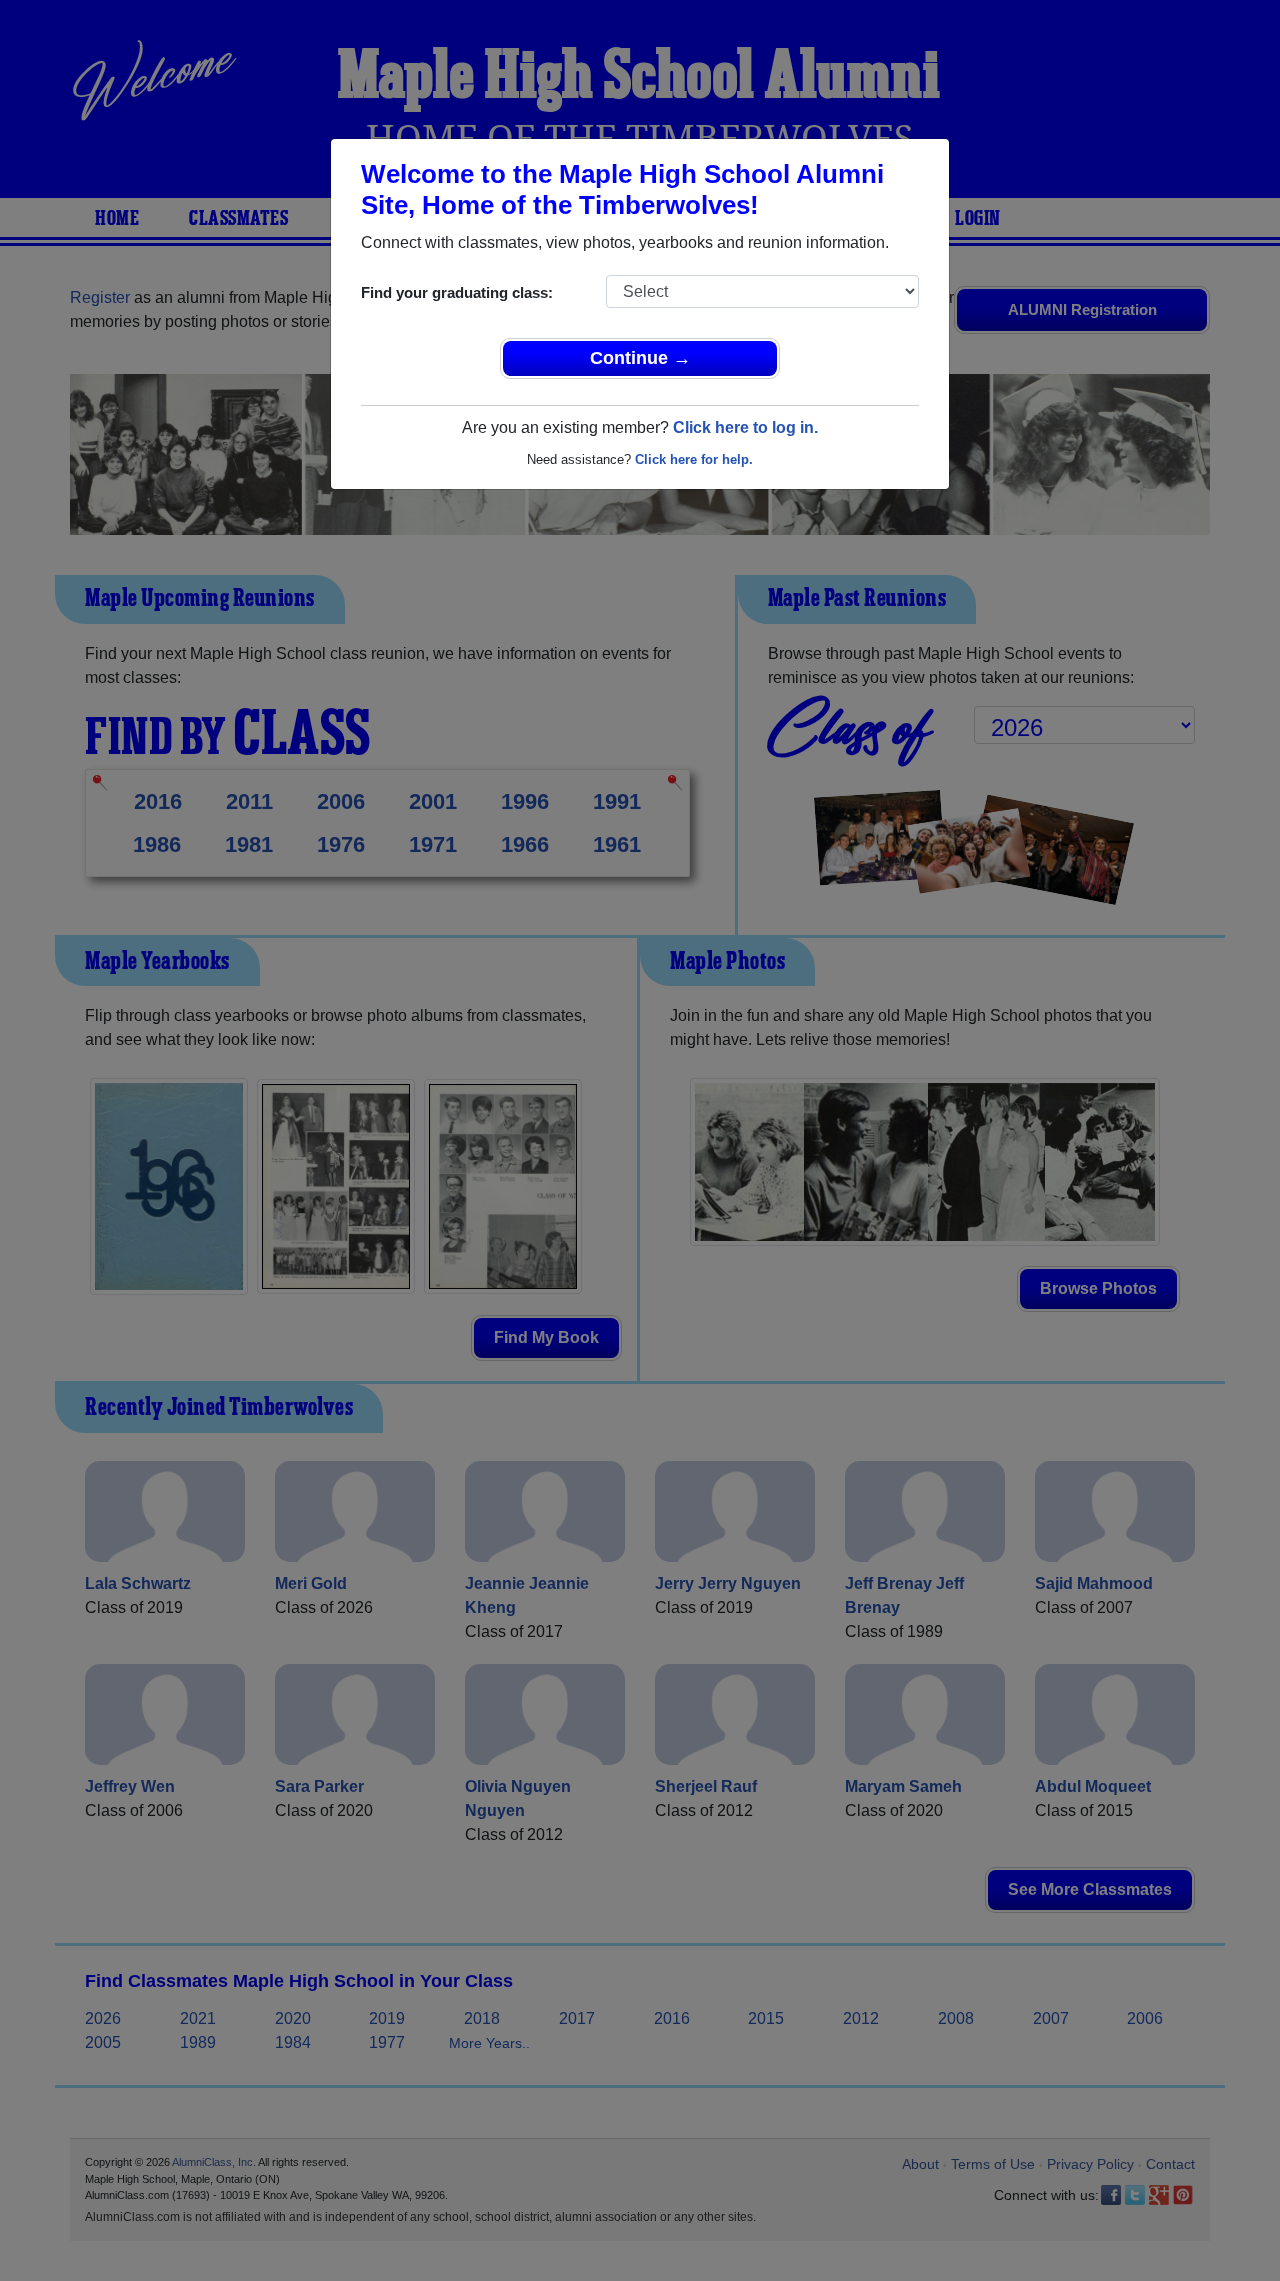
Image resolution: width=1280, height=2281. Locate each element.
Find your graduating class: (457, 292)
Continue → (640, 358)
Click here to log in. (745, 427)
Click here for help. (694, 459)
